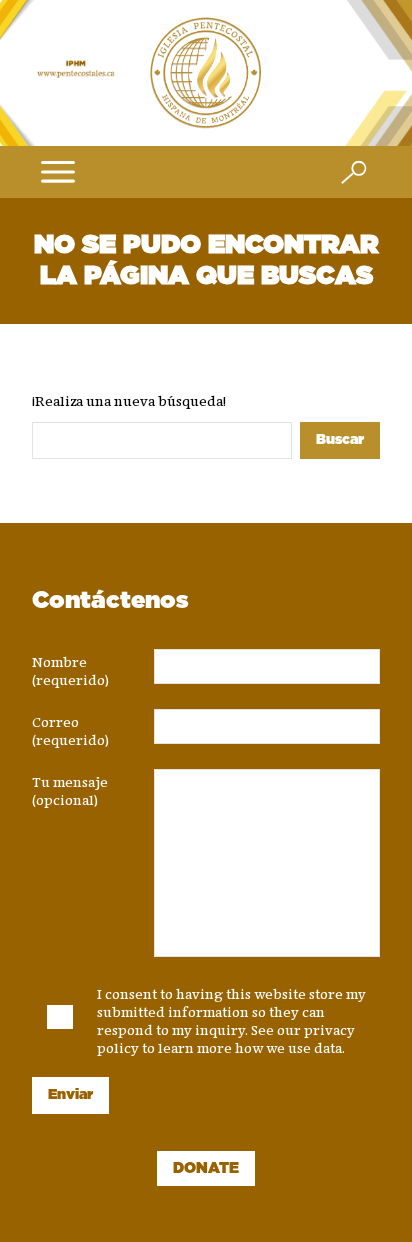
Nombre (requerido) (70, 667)
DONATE (206, 1168)
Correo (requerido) (70, 727)
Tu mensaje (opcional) (70, 787)
